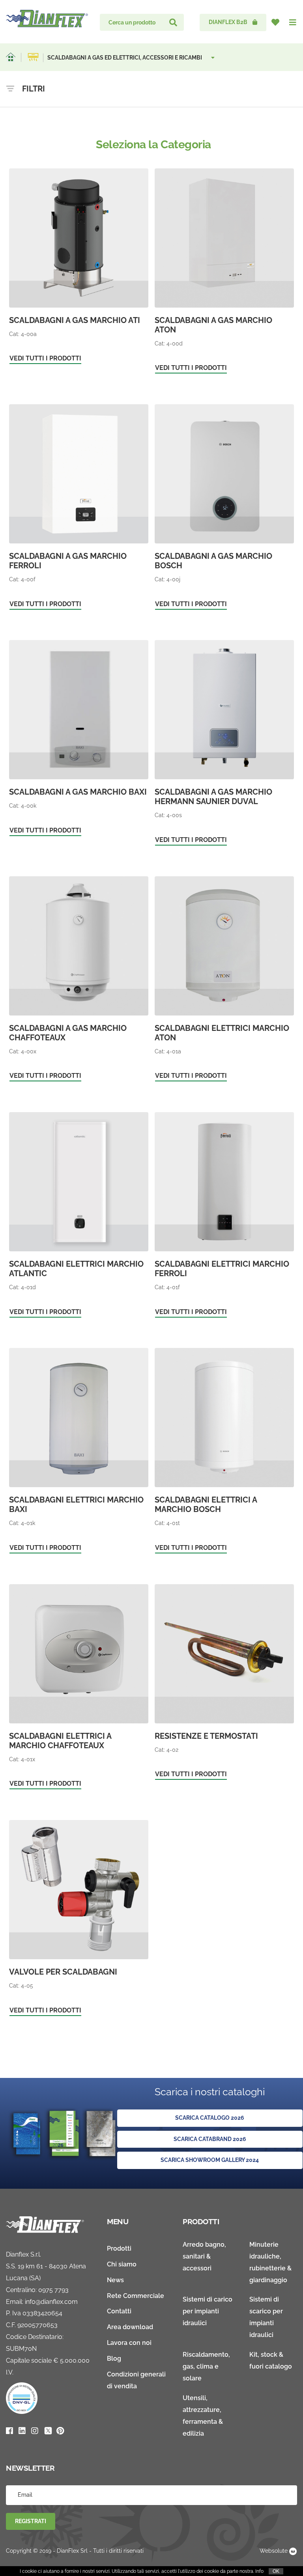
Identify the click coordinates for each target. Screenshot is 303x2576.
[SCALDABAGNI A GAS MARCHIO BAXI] (79, 739)
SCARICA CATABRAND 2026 (210, 2139)
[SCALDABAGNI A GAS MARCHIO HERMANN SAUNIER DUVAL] (224, 744)
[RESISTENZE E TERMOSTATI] (224, 1684)
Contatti (119, 2311)
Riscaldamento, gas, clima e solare (206, 2366)
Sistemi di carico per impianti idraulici (208, 2311)
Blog (114, 2359)
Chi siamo (122, 2264)
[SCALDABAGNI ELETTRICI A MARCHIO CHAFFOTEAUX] (79, 1688)
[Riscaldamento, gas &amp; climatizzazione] (33, 57)
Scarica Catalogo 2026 (210, 2118)
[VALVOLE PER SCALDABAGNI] (79, 1919)
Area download (130, 2327)
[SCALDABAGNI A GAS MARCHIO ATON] (224, 273)
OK (276, 2571)
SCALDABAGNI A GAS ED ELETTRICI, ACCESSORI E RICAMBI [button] (125, 58)
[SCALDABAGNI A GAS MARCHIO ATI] (79, 268)
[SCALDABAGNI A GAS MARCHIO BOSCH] (224, 508)
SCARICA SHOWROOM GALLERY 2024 (210, 2160)
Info (259, 2571)
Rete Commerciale (136, 2296)
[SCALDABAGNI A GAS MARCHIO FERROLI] (79, 508)
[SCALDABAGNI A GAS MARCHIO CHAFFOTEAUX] (79, 980)
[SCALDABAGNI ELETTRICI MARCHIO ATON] (224, 980)
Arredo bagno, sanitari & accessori (204, 2256)
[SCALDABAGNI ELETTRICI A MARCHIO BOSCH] (224, 1452)
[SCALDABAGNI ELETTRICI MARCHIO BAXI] (79, 1452)
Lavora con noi (129, 2343)
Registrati (31, 2521)
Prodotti (119, 2248)
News (115, 2280)
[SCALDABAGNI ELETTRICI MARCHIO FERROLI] (224, 1216)
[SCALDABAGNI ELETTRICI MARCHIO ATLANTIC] (79, 1216)
